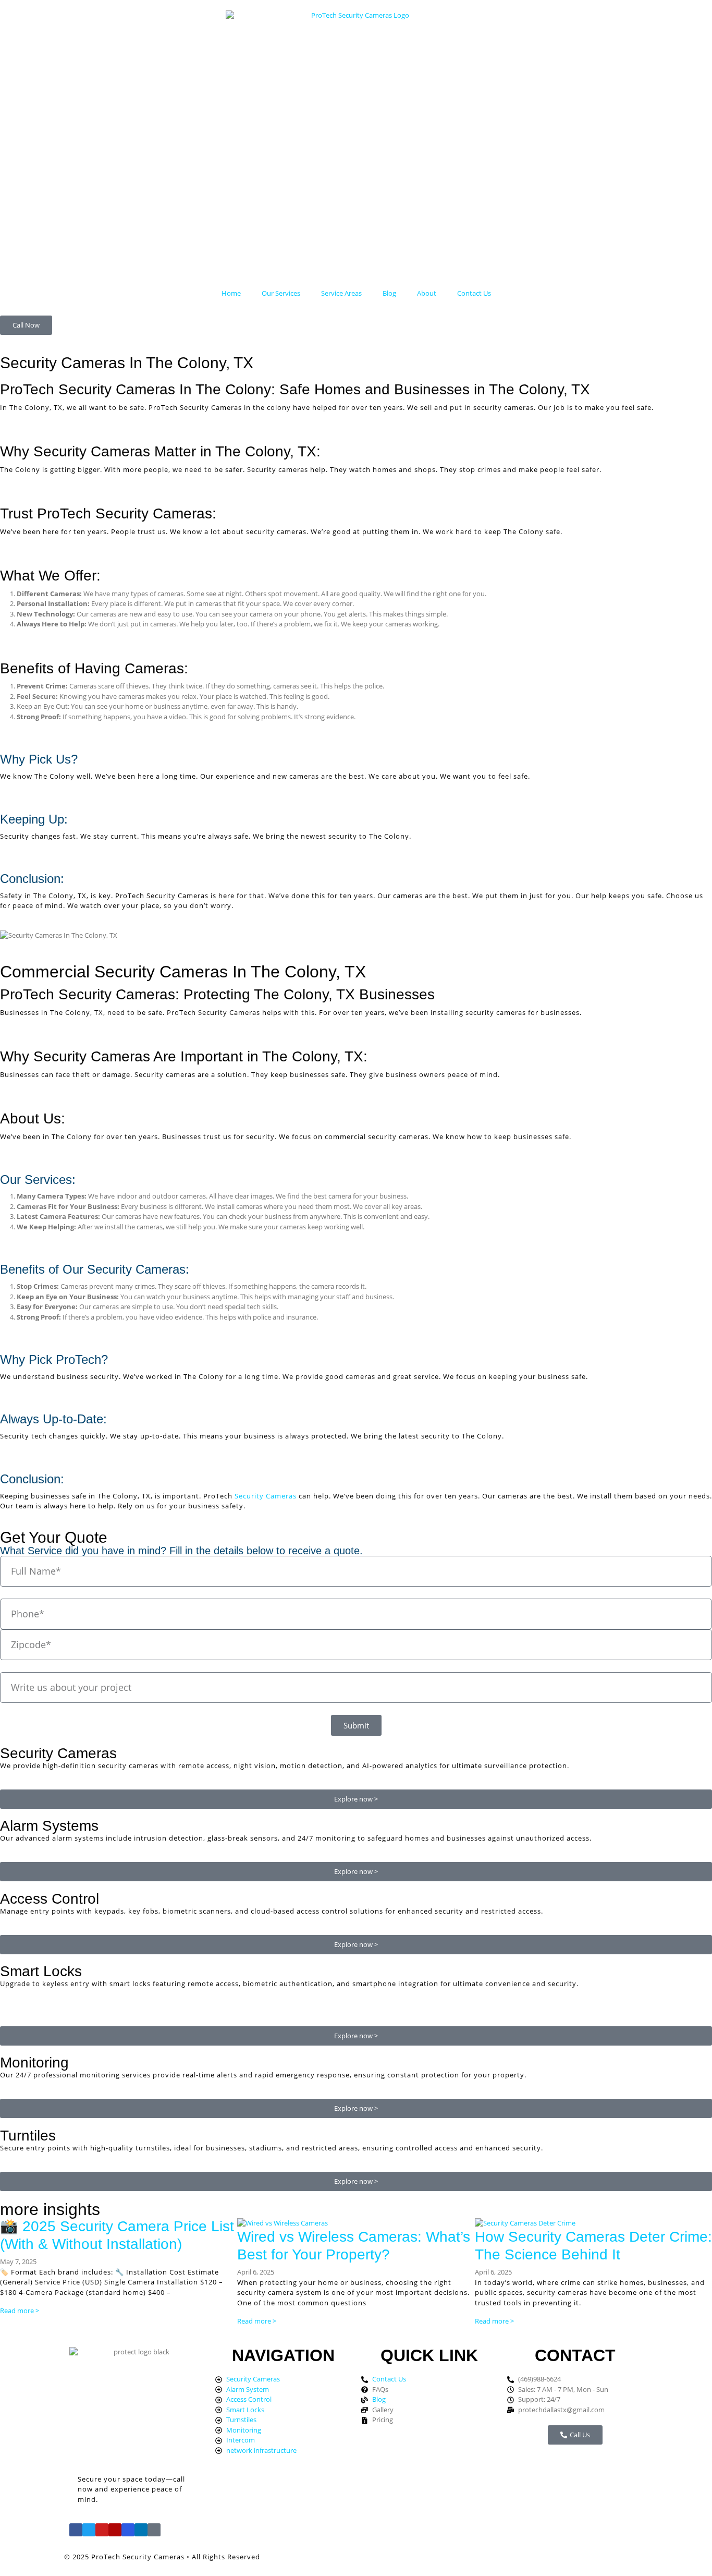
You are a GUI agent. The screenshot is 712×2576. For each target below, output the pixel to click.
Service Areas (341, 293)
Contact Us (474, 293)
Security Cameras (266, 1496)
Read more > (20, 2311)
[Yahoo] (154, 2530)
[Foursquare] (128, 2530)
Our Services (281, 293)
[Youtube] (102, 2530)
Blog (389, 293)
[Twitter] (89, 2530)
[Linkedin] (141, 2530)
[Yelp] (115, 2530)
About (427, 293)
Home (231, 293)
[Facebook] (76, 2530)
